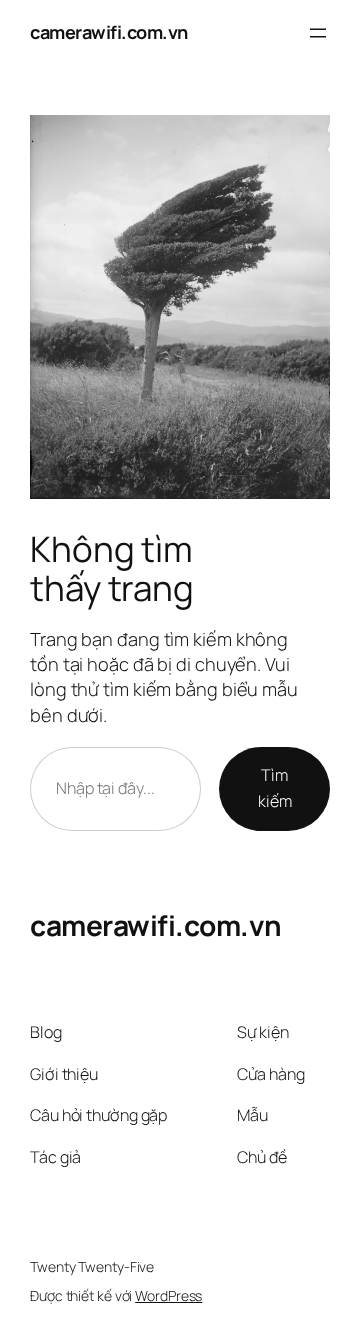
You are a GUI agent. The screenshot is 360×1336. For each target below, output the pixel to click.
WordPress (168, 1295)
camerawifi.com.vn (109, 32)
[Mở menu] (318, 33)
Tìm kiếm (275, 788)
